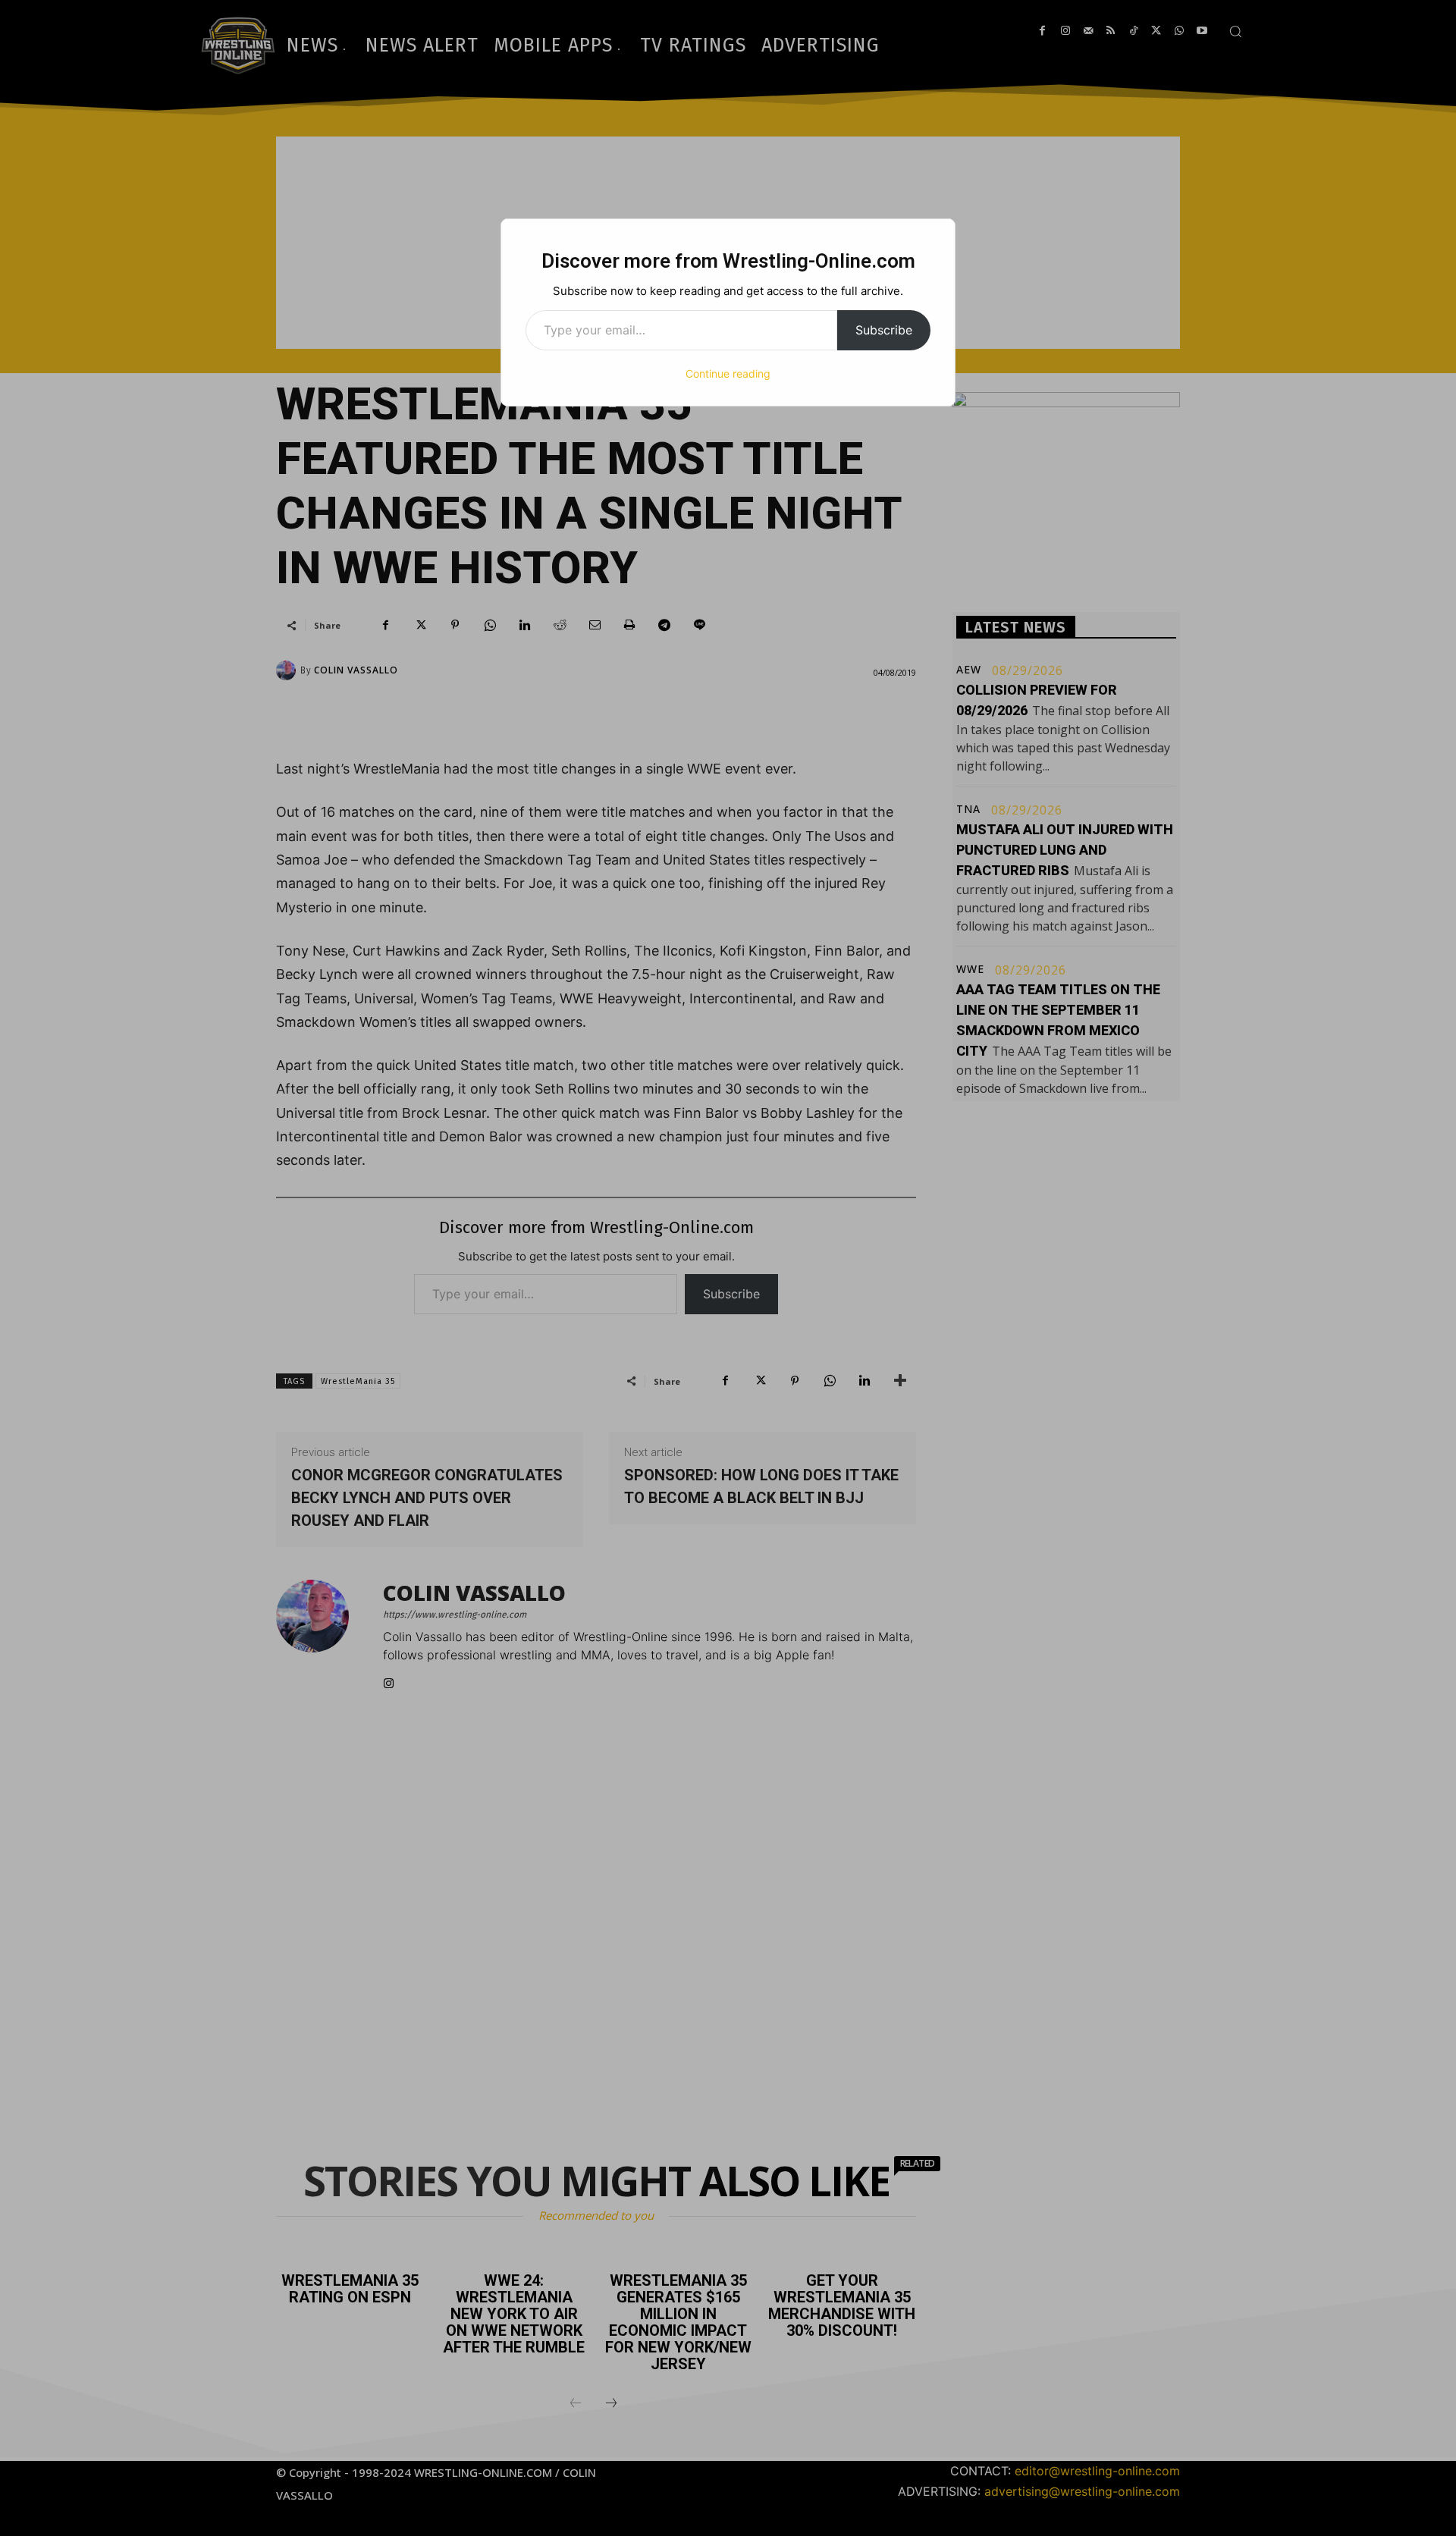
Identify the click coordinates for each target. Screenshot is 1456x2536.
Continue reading (728, 373)
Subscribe (884, 330)
